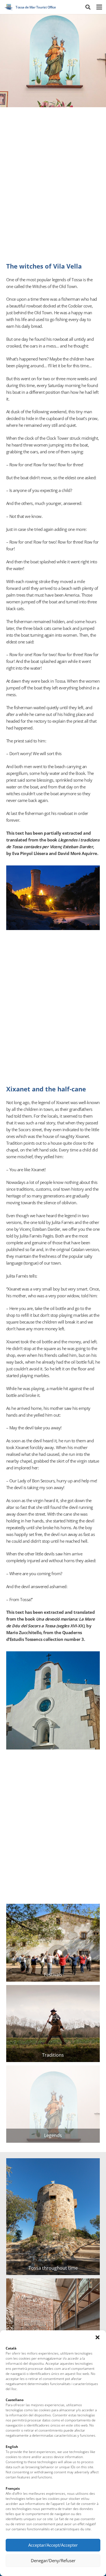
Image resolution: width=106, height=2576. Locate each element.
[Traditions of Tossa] (53, 2024)
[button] (98, 2337)
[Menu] (99, 7)
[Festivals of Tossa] (53, 1943)
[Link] (9, 7)
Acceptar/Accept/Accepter (53, 2545)
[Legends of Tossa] (53, 2104)
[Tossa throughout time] (53, 2217)
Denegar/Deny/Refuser (53, 2560)
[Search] (88, 7)
